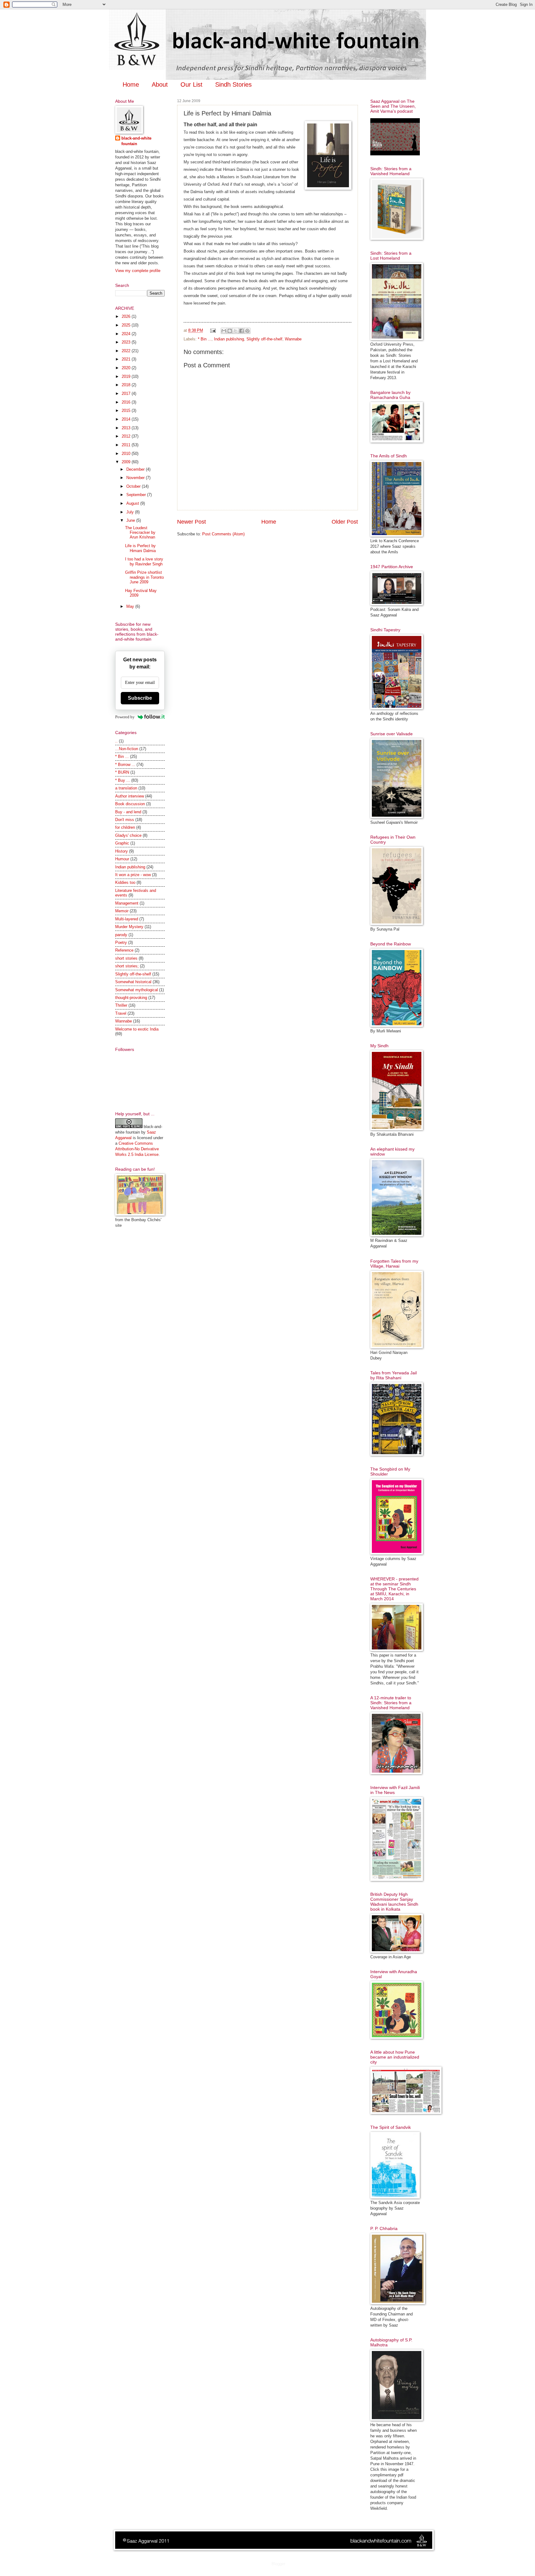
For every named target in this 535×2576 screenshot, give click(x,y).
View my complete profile (138, 271)
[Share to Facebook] (241, 331)
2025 (127, 325)
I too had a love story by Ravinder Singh (144, 561)
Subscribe (140, 698)
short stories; (127, 966)
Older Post (345, 522)
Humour (122, 859)
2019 (127, 376)
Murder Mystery (129, 927)
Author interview (130, 796)
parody (121, 935)
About (160, 84)
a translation (126, 788)
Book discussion (130, 804)
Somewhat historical (133, 982)
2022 (127, 351)
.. (116, 741)
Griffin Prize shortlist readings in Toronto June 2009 (144, 577)
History (122, 851)
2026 (127, 316)
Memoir (122, 911)
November (136, 478)
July (131, 512)
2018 (127, 385)
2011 (127, 445)
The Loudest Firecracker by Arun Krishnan (140, 533)
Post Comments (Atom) (223, 534)
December (136, 469)
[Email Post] (213, 330)
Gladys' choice (128, 835)
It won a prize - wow (133, 875)
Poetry (121, 942)
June (131, 520)
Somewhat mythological (137, 990)
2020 (127, 368)
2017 (127, 393)
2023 (127, 342)
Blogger (278, 2564)
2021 (127, 359)
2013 (127, 428)
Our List (191, 84)
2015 (127, 411)
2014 (127, 419)
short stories (126, 958)
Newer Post (191, 522)
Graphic (122, 843)
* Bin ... (205, 339)
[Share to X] (236, 331)
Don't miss (125, 820)
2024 (127, 334)
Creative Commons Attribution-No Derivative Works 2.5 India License (137, 1149)
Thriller (121, 1005)
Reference (124, 950)
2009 (127, 462)
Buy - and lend (128, 812)
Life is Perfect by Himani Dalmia (140, 548)
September (137, 495)
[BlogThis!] (230, 331)
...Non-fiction (127, 749)
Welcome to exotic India (137, 1029)
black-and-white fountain (136, 141)
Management (127, 903)
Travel (121, 1013)
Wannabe (293, 339)
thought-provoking (131, 998)
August (133, 503)
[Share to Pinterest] (247, 331)
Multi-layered (127, 919)
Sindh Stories (233, 84)
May (131, 606)
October (134, 486)
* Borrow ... (125, 765)
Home (131, 84)
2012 (127, 436)
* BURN (122, 772)
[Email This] (224, 331)
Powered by (125, 717)
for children (125, 827)
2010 (127, 454)
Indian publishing (229, 339)
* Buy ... (123, 780)
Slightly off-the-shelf (264, 339)
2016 (127, 402)
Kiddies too (125, 882)
